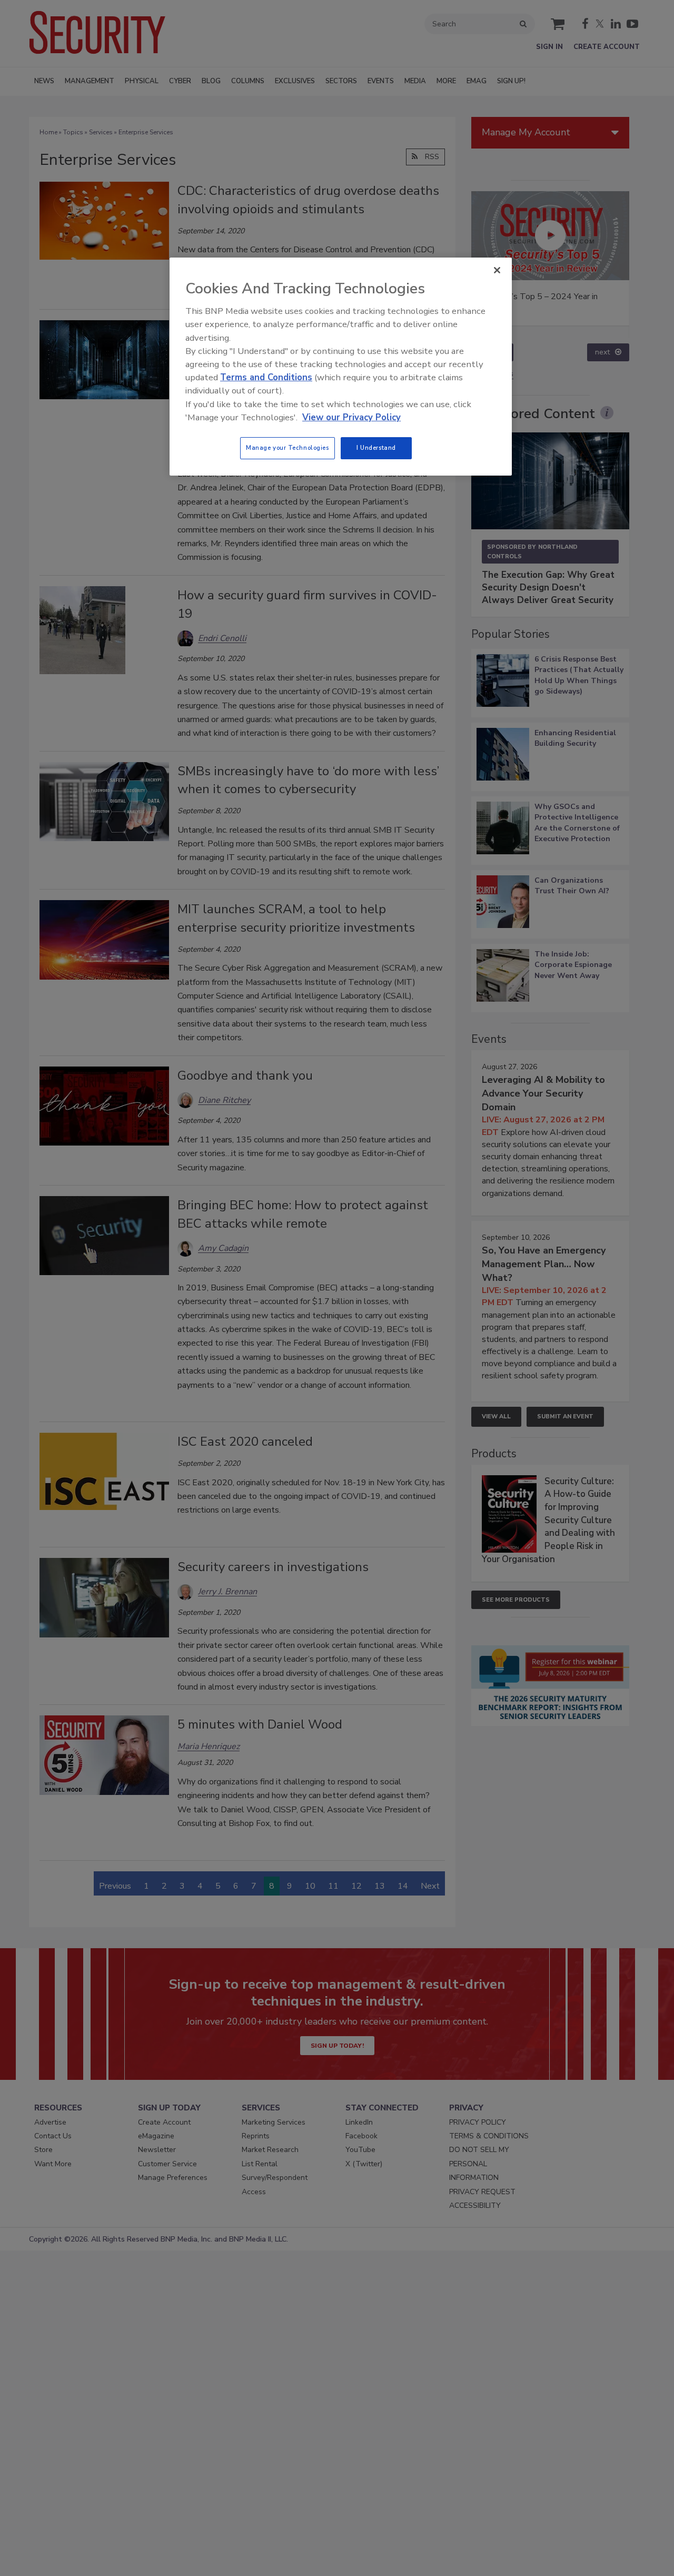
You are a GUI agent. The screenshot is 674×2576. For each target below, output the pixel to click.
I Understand (376, 448)
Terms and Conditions (266, 377)
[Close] (497, 270)
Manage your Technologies (288, 448)
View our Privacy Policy (351, 417)
